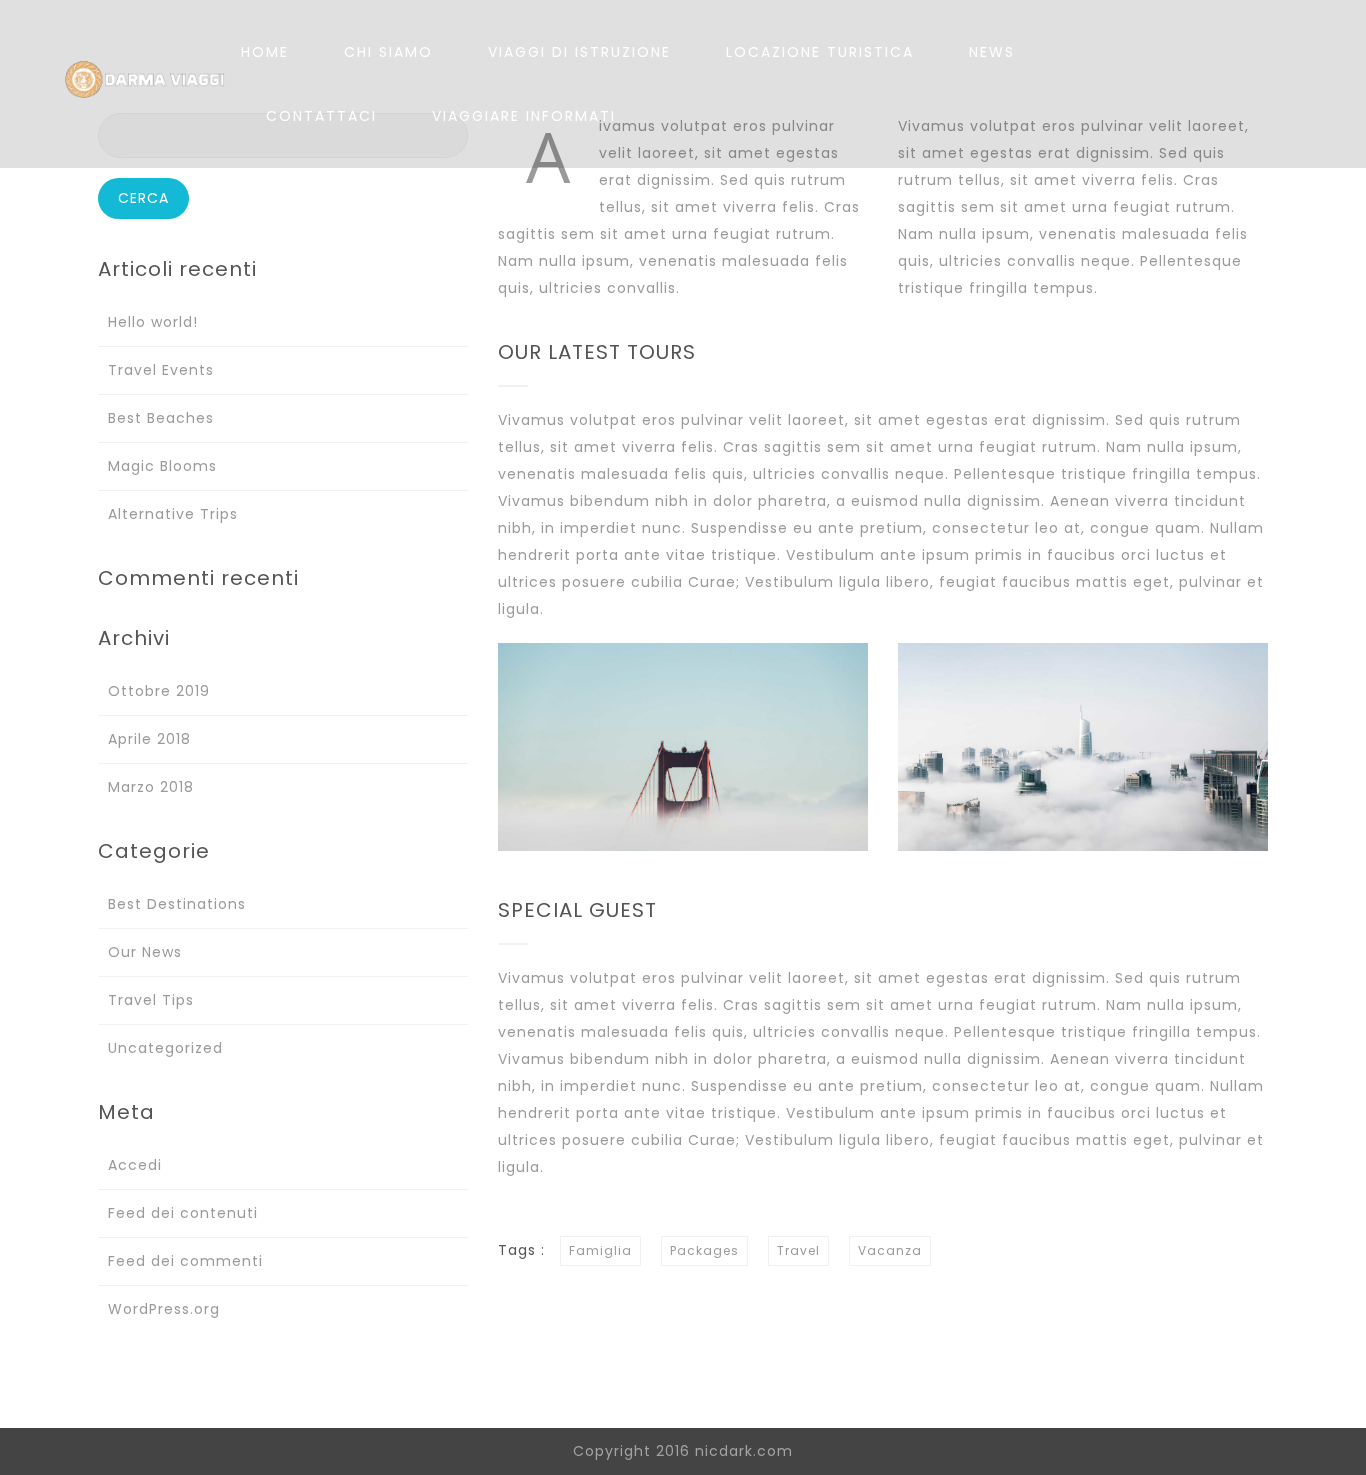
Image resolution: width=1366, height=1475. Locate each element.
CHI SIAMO (388, 52)
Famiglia (600, 1250)
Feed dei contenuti (183, 1213)
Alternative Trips (173, 514)
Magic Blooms (162, 466)
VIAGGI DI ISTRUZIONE (579, 52)
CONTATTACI (321, 116)
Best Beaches (161, 418)
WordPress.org (164, 1309)
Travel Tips (151, 1000)
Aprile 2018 (149, 739)
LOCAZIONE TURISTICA (820, 52)
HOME (265, 52)
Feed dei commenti (185, 1261)
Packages (704, 1250)
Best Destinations (177, 904)
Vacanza (890, 1250)
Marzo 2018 (151, 787)
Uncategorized (165, 1048)
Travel (798, 1250)
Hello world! (153, 322)
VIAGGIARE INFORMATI (524, 116)
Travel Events (161, 370)
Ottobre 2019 (159, 691)
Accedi (135, 1165)
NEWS (992, 52)
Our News (145, 952)
